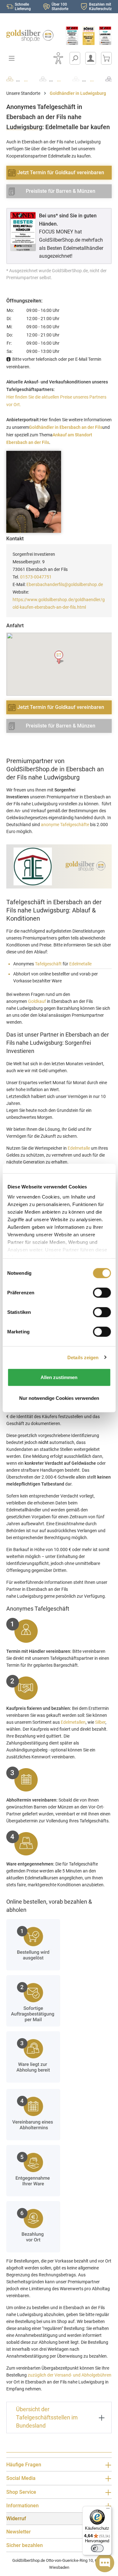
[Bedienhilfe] (58, 58)
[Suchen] (75, 58)
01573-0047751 (36, 577)
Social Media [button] (21, 2478)
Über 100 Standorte (60, 7)
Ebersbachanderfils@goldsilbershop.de (65, 584)
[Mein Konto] (91, 58)
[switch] (97, 2548)
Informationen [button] (22, 2506)
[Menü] (108, 2510)
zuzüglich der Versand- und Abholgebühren (70, 2375)
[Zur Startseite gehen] (30, 36)
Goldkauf (37, 1001)
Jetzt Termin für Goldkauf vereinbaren (61, 172)
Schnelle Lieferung (23, 7)
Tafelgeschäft (48, 964)
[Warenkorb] (106, 58)
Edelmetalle (80, 964)
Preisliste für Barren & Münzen (61, 191)
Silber (100, 1722)
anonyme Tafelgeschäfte (65, 825)
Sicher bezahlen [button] (25, 2545)
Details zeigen (83, 1357)
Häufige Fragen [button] (24, 2465)
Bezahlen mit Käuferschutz (100, 7)
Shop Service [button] (21, 2492)
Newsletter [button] (19, 2532)
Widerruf (16, 2518)
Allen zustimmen (59, 1377)
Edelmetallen (73, 1722)
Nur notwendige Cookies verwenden (59, 1398)
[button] (59, 657)
